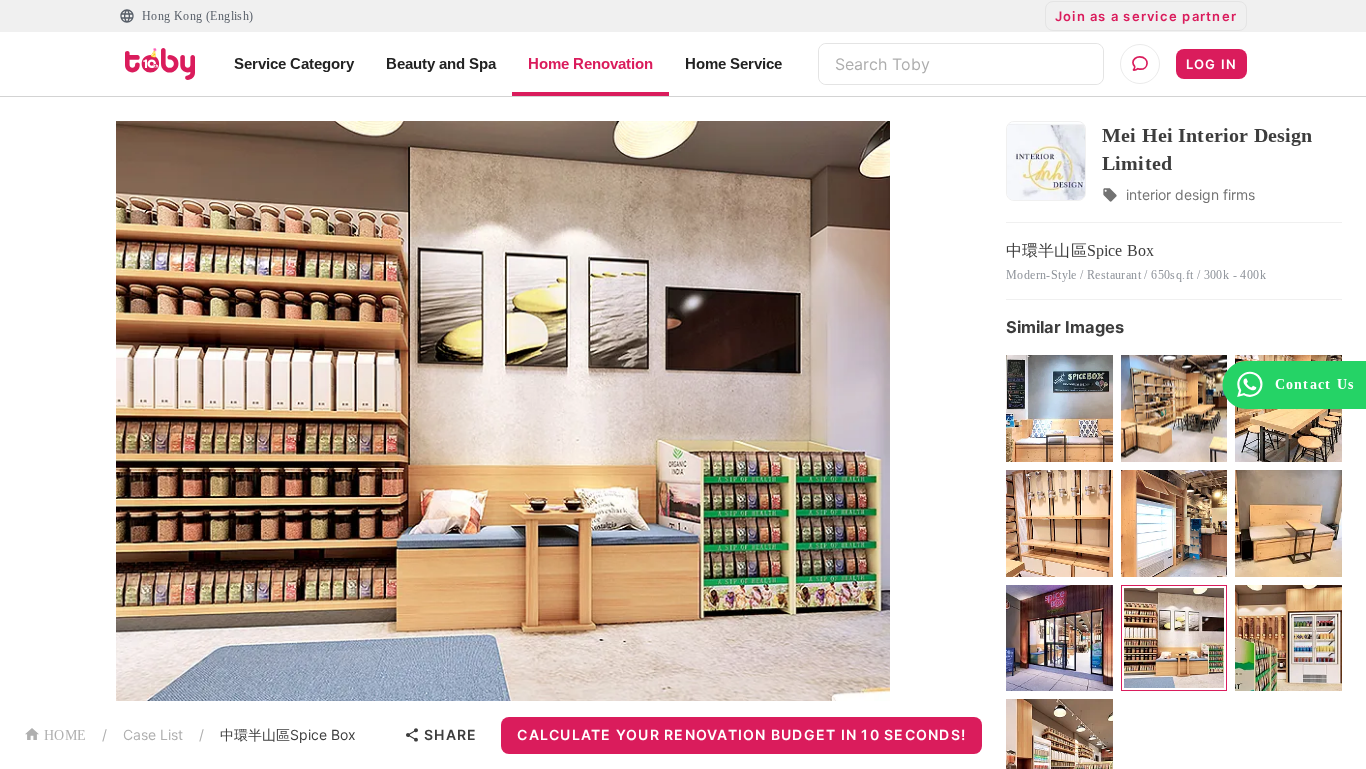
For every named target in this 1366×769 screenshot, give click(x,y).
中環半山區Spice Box (288, 734)
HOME (65, 735)
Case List (153, 734)
